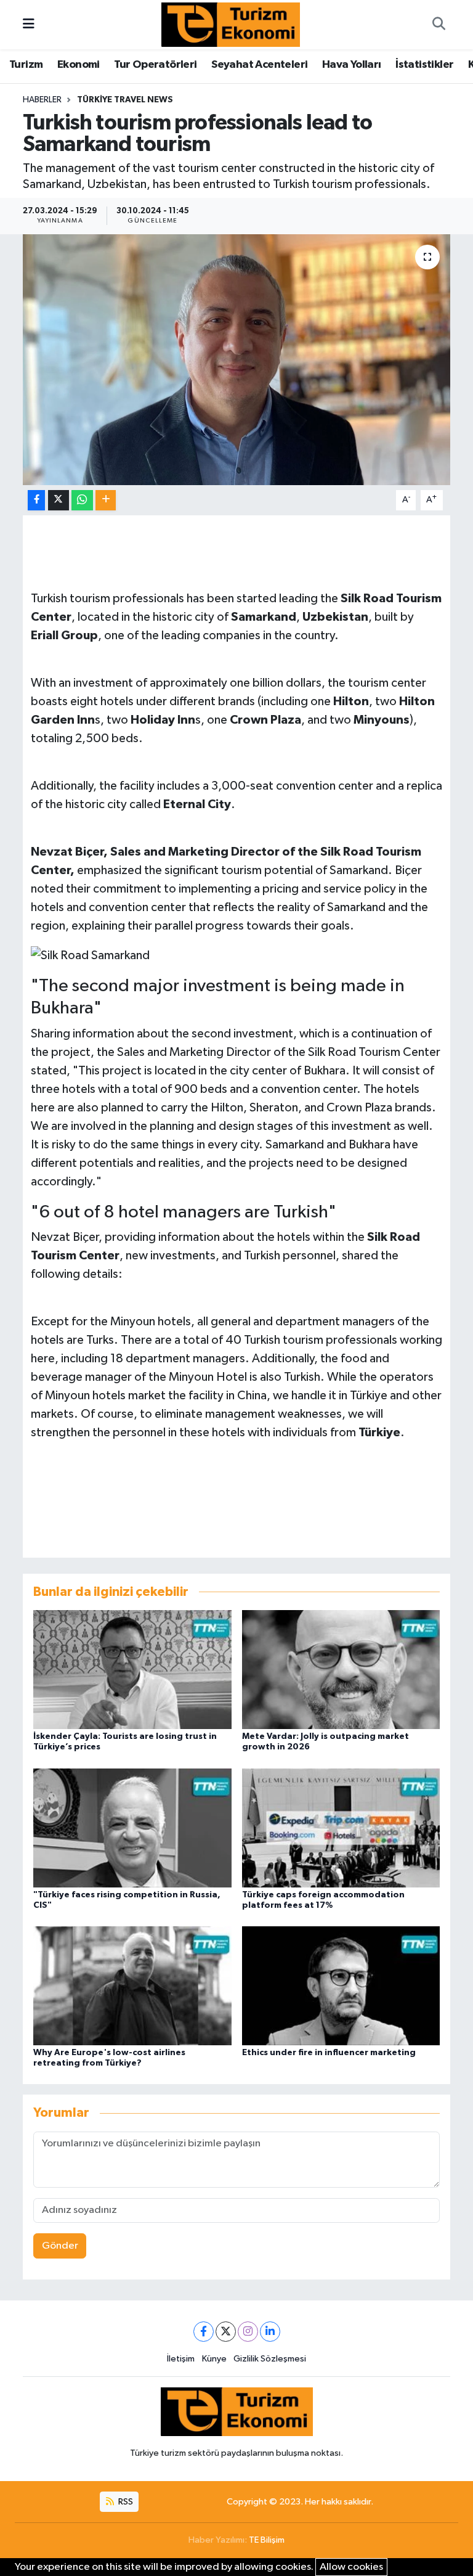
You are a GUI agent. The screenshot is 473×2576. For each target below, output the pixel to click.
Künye (214, 2359)
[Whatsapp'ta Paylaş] (82, 500)
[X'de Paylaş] (59, 500)
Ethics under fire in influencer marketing (329, 2053)
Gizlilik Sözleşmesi (270, 2359)
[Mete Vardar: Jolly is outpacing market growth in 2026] (341, 1670)
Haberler (42, 100)
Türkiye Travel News (125, 100)
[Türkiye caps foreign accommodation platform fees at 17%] (341, 1827)
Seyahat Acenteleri (259, 65)
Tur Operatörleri (155, 65)
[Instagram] (248, 2332)
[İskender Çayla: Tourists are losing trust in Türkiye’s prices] (132, 1670)
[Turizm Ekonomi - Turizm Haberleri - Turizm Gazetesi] (231, 24)
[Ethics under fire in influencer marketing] (341, 1985)
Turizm (26, 65)
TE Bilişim (267, 2540)
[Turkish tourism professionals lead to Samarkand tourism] (237, 360)
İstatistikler (424, 65)
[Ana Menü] (29, 24)
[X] (226, 2332)
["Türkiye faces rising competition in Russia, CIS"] (132, 1827)
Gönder (60, 2246)
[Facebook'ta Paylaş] (36, 500)
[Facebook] (204, 2332)
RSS (125, 2502)
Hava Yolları (352, 65)
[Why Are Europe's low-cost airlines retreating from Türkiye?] (132, 1985)
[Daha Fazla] (106, 500)
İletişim (181, 2359)
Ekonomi (79, 65)
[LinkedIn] (270, 2332)
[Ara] (439, 25)
